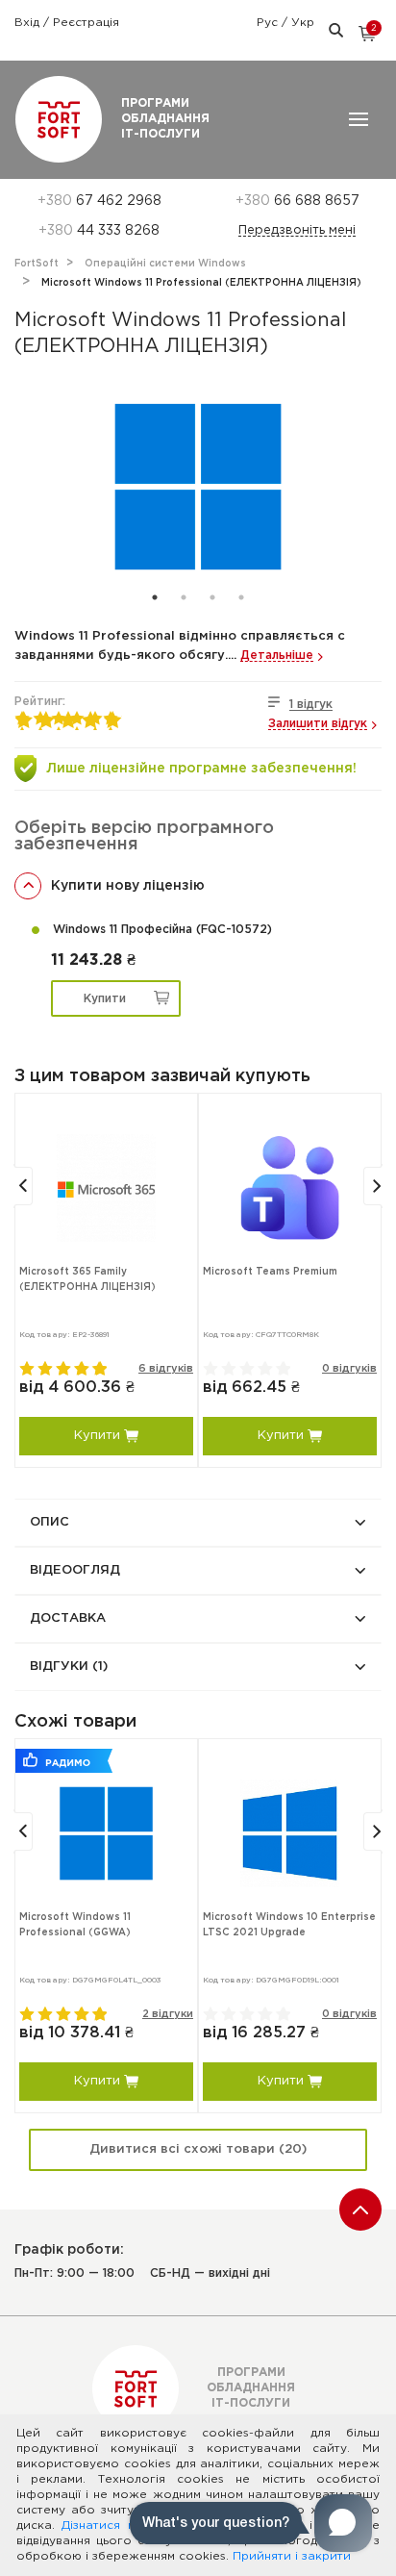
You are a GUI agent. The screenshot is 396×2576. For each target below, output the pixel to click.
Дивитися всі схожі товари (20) (198, 2149)
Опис (49, 1522)
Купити (105, 999)
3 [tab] (212, 597)
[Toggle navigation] (359, 119)
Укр (303, 23)
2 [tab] (184, 597)
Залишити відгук (318, 724)
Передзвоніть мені (297, 230)
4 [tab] (241, 597)
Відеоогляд (75, 1570)
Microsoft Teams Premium (270, 1272)
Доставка (68, 1618)
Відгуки (69, 1667)
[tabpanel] (198, 487)
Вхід (29, 23)
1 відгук (311, 705)
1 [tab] (155, 597)
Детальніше (277, 656)
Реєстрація (86, 23)
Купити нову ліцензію (128, 886)
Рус (269, 23)
